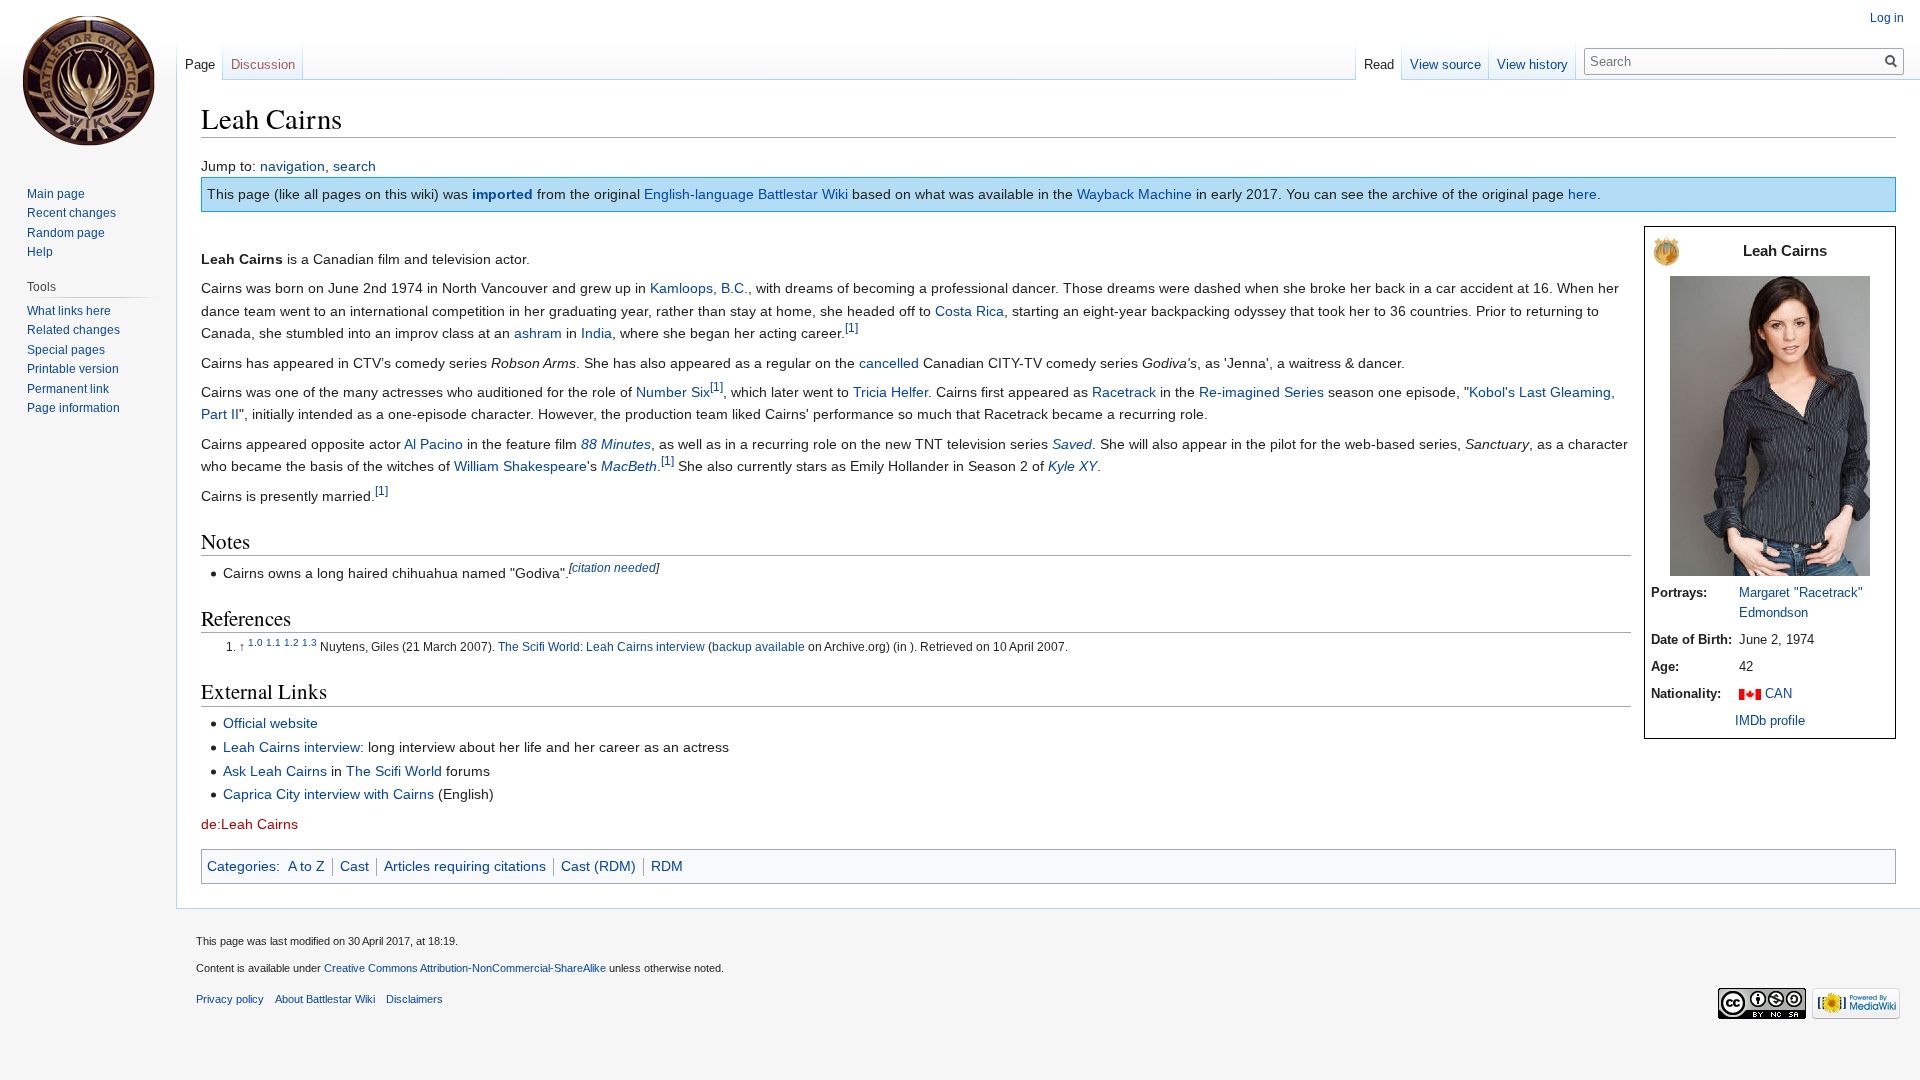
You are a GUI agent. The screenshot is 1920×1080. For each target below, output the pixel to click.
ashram (538, 333)
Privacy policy (230, 999)
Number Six (673, 392)
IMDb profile (1770, 721)
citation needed (614, 567)
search (354, 166)
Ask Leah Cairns (275, 771)
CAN (1778, 694)
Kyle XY (1072, 466)
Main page (56, 194)
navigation (292, 166)
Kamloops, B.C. (699, 288)
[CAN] (1750, 694)
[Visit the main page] (88, 80)
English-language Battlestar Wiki (746, 194)
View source (1445, 64)
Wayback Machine (1134, 194)
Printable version (73, 369)
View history (1532, 64)
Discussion (263, 64)
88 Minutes (616, 444)
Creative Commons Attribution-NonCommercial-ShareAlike (465, 968)
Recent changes (71, 213)
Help (40, 252)
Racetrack (1124, 392)
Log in (1887, 18)
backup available (758, 647)
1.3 (309, 642)
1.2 (291, 642)
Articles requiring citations (465, 866)
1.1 (273, 642)
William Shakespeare (520, 466)
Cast (354, 866)
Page (200, 64)
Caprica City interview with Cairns (328, 794)
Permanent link (68, 389)
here (1582, 194)
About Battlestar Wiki (325, 999)
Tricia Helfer (890, 392)
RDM (667, 866)
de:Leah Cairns (249, 824)
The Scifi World (394, 771)
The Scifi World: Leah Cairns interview (601, 647)
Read (1379, 64)
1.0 (255, 642)
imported (502, 194)
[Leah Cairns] (1770, 425)
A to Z (306, 866)
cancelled (889, 363)
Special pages (66, 350)
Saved (1072, 444)
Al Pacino (433, 444)
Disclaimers (414, 999)
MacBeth (629, 466)
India (596, 333)
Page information (73, 408)
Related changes (73, 330)
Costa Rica (969, 311)
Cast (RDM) (598, 866)
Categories (241, 866)
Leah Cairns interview (291, 747)
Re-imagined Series (1261, 392)
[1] (851, 328)
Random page (66, 233)
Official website (270, 723)
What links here (69, 311)
